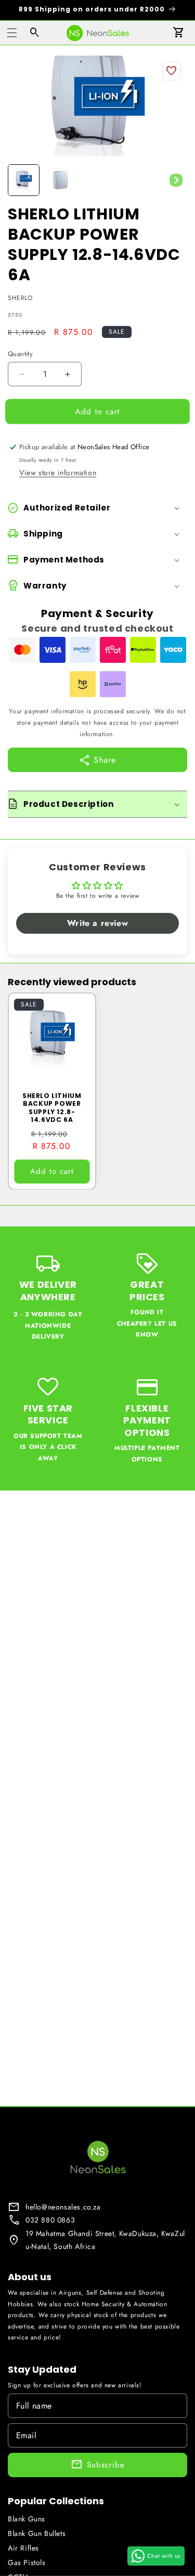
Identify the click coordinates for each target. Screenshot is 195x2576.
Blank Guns (27, 2519)
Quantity (20, 354)
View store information (58, 473)
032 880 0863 (50, 2220)
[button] (12, 33)
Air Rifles (23, 2548)
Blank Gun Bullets (37, 2533)
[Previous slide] (19, 180)
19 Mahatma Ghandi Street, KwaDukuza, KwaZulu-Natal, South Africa (105, 2240)
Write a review (97, 923)
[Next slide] (176, 180)
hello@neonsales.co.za (63, 2207)
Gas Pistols (27, 2562)
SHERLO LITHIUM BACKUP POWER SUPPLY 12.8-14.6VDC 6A (52, 1107)
